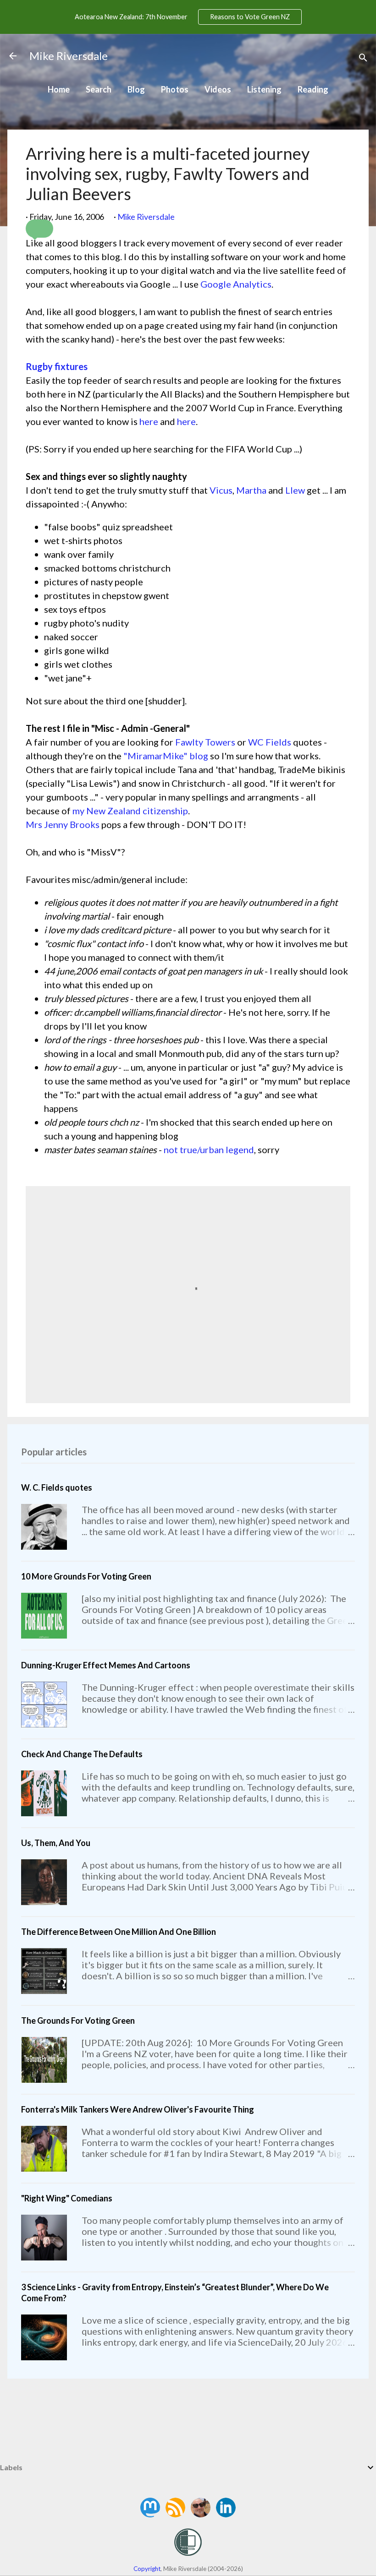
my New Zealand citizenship (130, 811)
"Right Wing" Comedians (67, 2198)
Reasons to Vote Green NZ (250, 17)
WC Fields (270, 742)
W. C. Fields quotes (57, 1487)
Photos (175, 89)
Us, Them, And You (56, 1843)
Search (99, 89)
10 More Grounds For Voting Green (86, 1576)
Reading (313, 89)
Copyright (147, 2569)
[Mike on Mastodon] (151, 2514)
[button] (39, 229)
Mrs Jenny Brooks (63, 824)
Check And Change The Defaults (82, 1754)
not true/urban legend (209, 1149)
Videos (218, 89)
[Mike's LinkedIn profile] (226, 2514)
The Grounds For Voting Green (78, 2020)
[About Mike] (201, 2514)
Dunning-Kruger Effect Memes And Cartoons (106, 1665)
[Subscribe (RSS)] (176, 2514)
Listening (264, 89)
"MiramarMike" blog (166, 756)
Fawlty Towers (205, 742)
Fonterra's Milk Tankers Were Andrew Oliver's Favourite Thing (138, 2109)
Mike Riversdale (69, 56)
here (149, 421)
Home (59, 89)
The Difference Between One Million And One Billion (119, 1932)
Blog (136, 89)
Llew (295, 490)
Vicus (221, 490)
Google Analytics (236, 284)
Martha (251, 490)
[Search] (363, 59)
